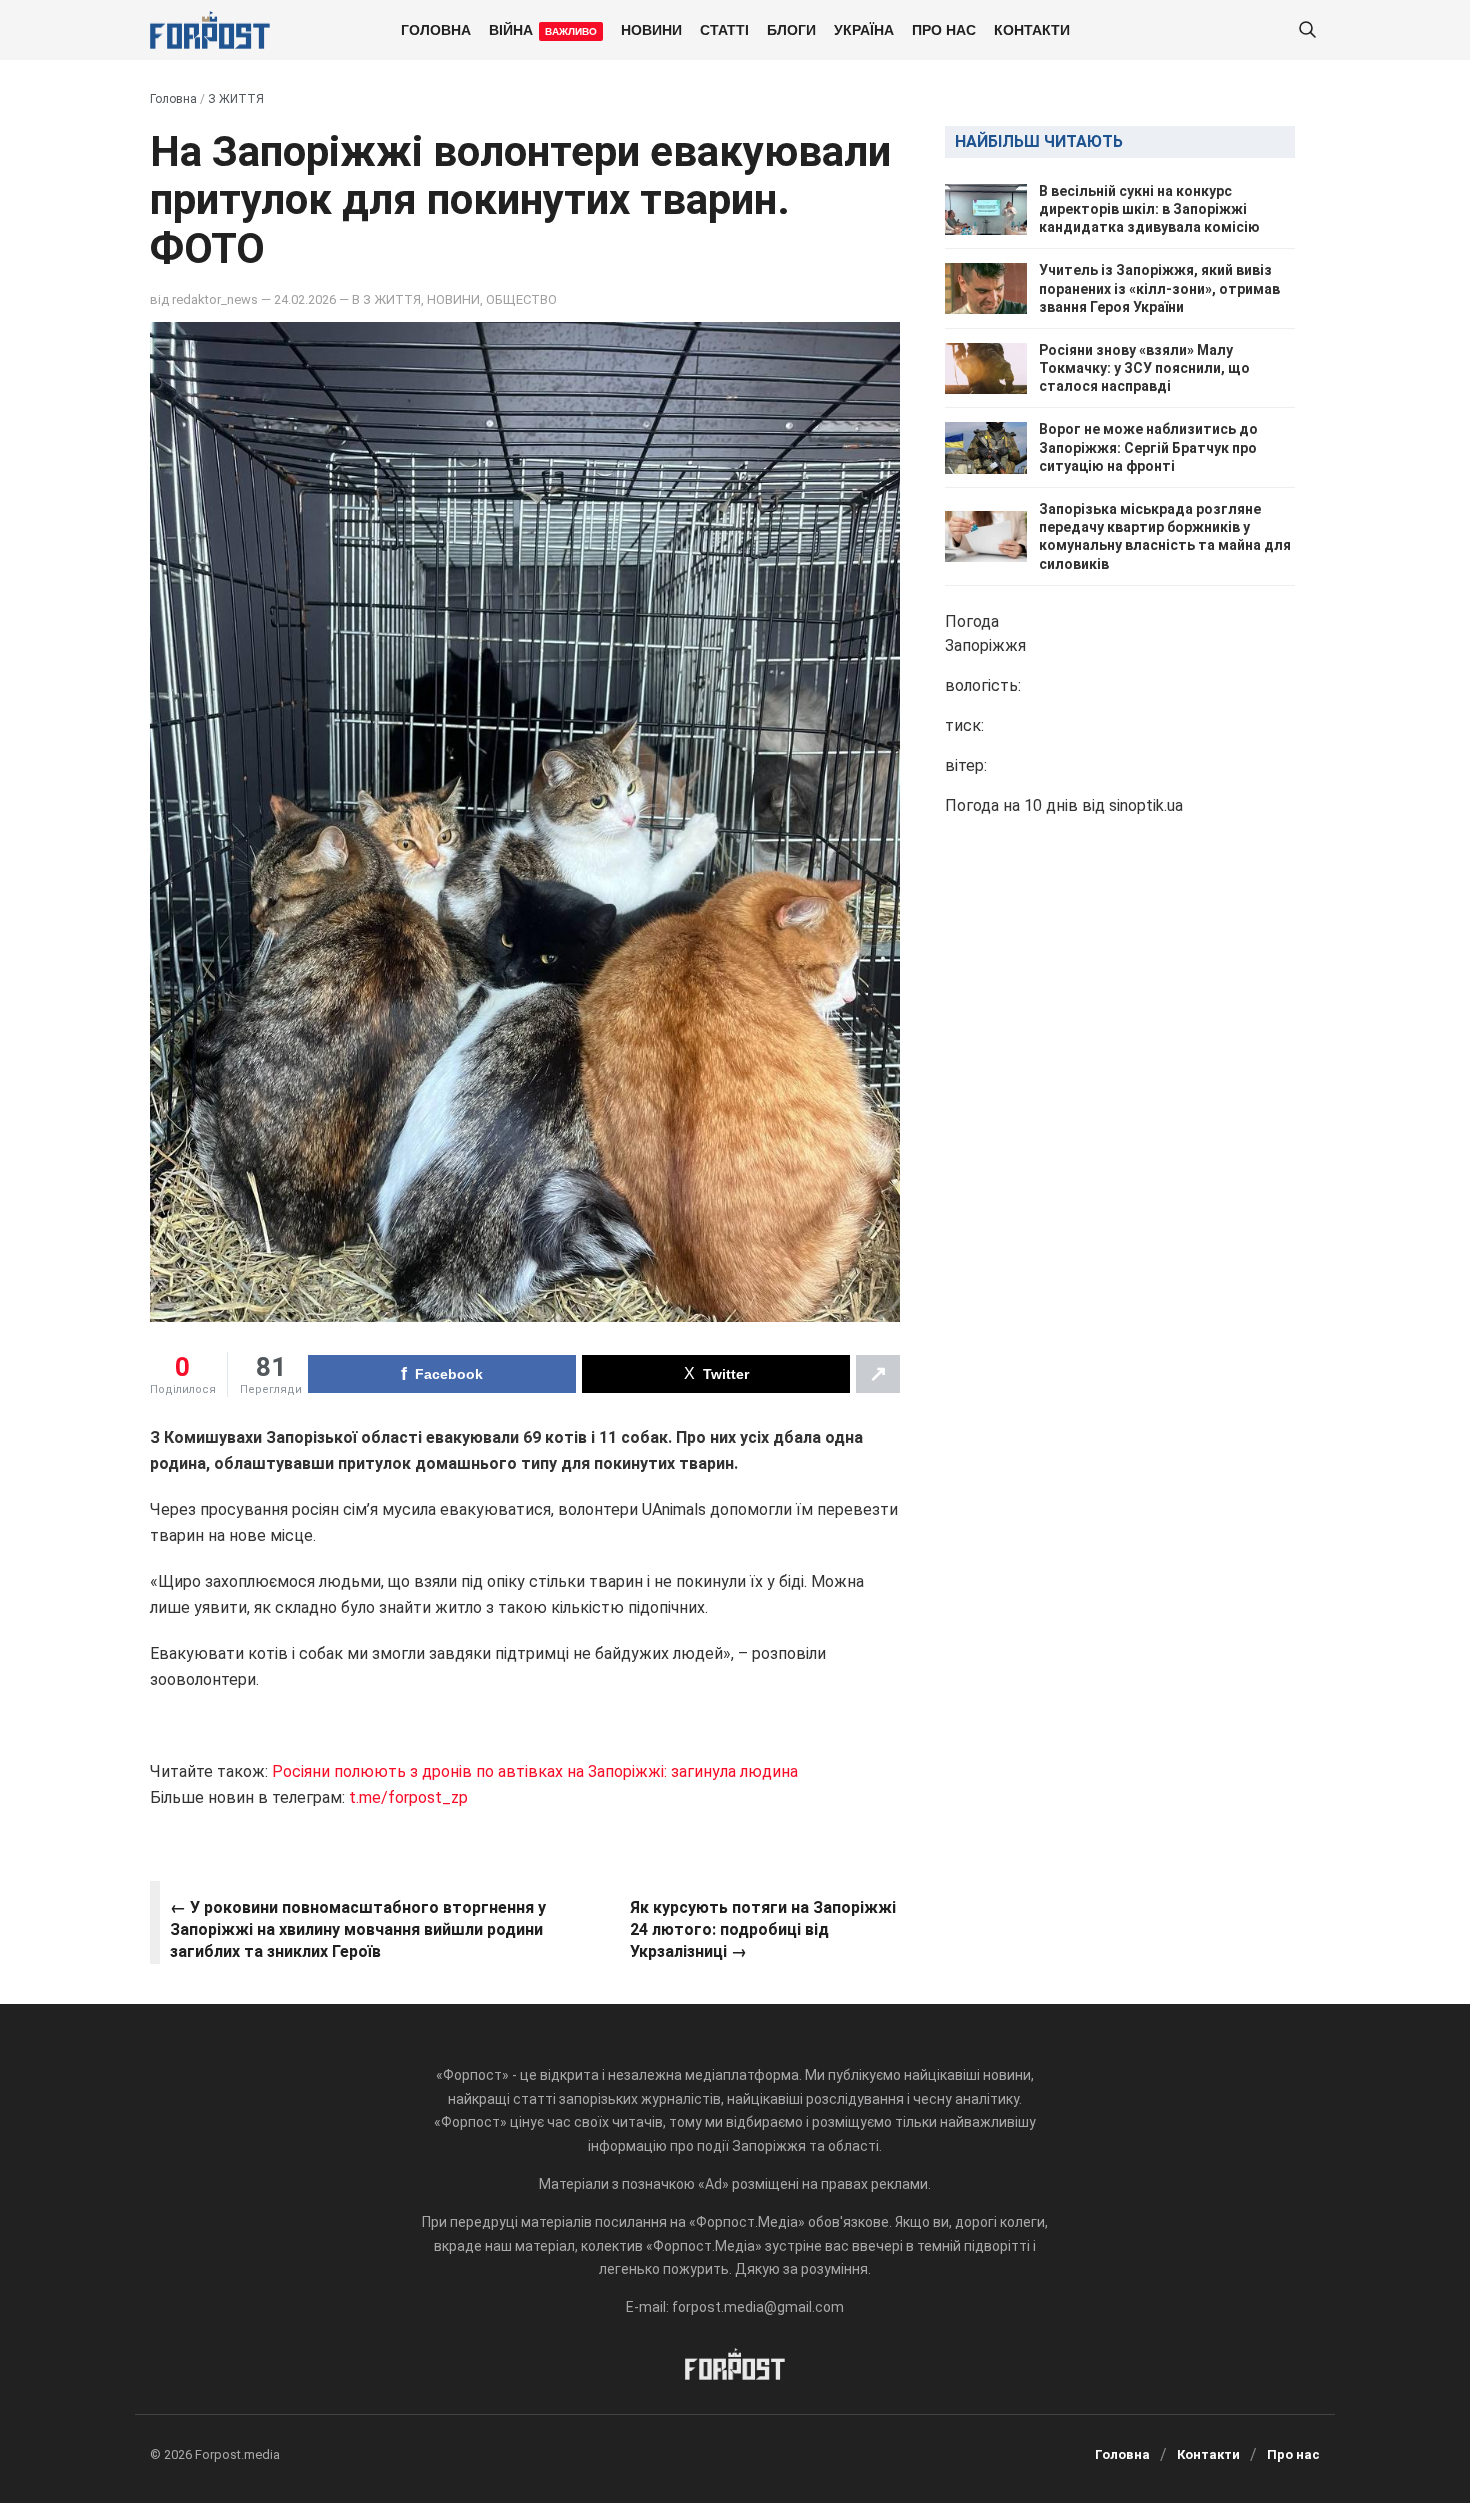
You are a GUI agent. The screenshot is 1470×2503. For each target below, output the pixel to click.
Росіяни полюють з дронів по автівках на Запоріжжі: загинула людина (535, 1771)
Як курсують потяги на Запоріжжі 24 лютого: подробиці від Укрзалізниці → (763, 1930)
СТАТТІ (724, 29)
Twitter (726, 1374)
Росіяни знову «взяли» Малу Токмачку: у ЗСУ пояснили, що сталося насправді (1144, 368)
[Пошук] (1307, 30)
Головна (436, 29)
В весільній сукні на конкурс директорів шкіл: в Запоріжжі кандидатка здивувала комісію (1149, 209)
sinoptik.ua (1146, 805)
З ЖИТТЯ (236, 99)
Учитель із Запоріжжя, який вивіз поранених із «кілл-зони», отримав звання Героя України (1159, 289)
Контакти (1032, 29)
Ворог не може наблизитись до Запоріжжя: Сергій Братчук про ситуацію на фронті (1148, 448)
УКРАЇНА (864, 29)
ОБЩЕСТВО (521, 299)
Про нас (944, 29)
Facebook (449, 1374)
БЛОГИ (791, 29)
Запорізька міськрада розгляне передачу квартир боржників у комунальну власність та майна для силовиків (1165, 536)
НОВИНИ (651, 29)
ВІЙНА (543, 29)
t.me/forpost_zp (408, 1797)
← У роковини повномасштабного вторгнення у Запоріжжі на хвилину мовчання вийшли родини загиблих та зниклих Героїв (358, 1930)
